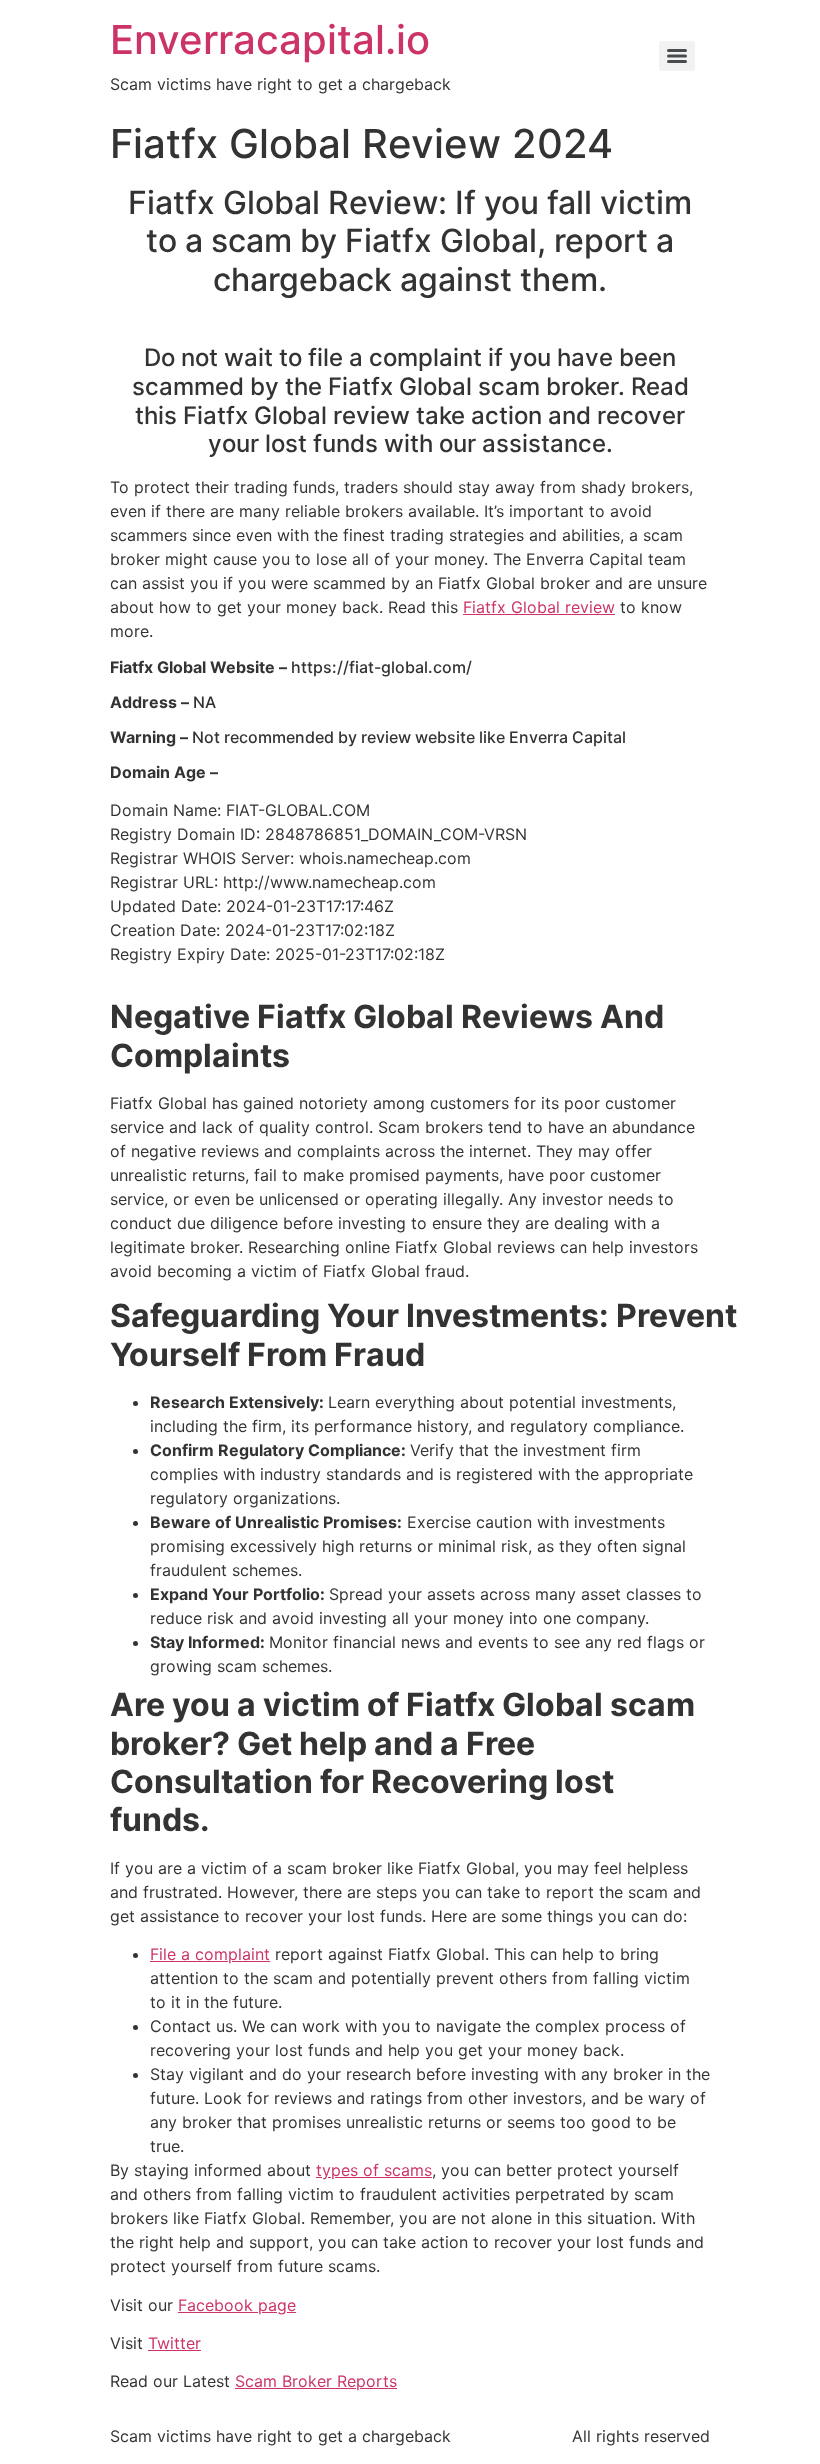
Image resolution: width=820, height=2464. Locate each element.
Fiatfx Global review (539, 607)
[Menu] (677, 56)
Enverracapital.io (270, 39)
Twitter (174, 2343)
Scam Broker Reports (316, 2381)
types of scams (374, 2170)
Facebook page (237, 2305)
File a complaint (210, 1954)
